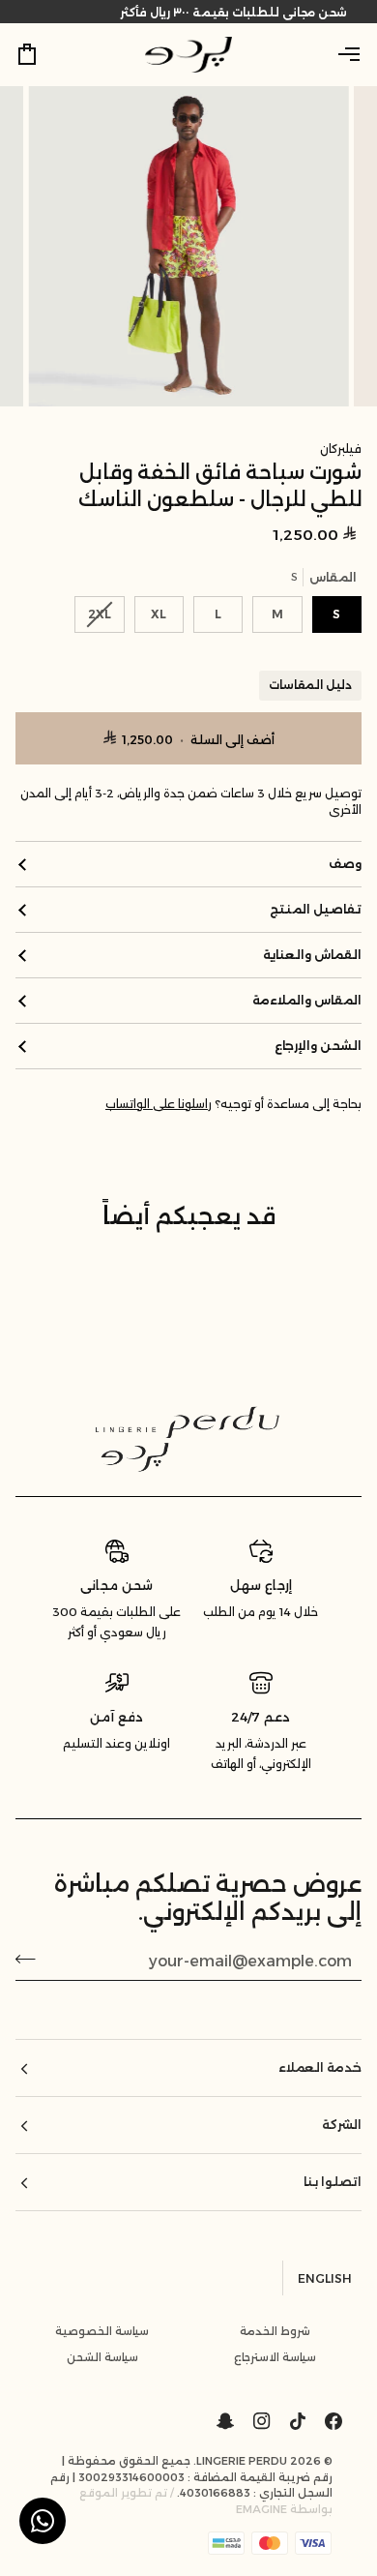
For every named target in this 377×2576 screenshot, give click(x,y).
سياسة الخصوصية (102, 2331)
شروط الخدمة (275, 2331)
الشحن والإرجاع (318, 1046)
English (325, 2278)
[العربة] (44, 54)
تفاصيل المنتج (316, 909)
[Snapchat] (225, 2421)
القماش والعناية (312, 955)
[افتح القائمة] (333, 54)
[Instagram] (262, 2421)
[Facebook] (333, 2421)
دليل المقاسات (310, 685)
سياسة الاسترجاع (275, 2357)
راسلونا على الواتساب (159, 1104)
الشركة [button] (342, 2125)
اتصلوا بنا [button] (333, 2182)
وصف (345, 864)
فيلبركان (341, 449)
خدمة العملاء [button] (320, 2067)
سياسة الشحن (102, 2357)
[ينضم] (31, 1959)
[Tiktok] (298, 2421)
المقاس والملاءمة (307, 1000)
